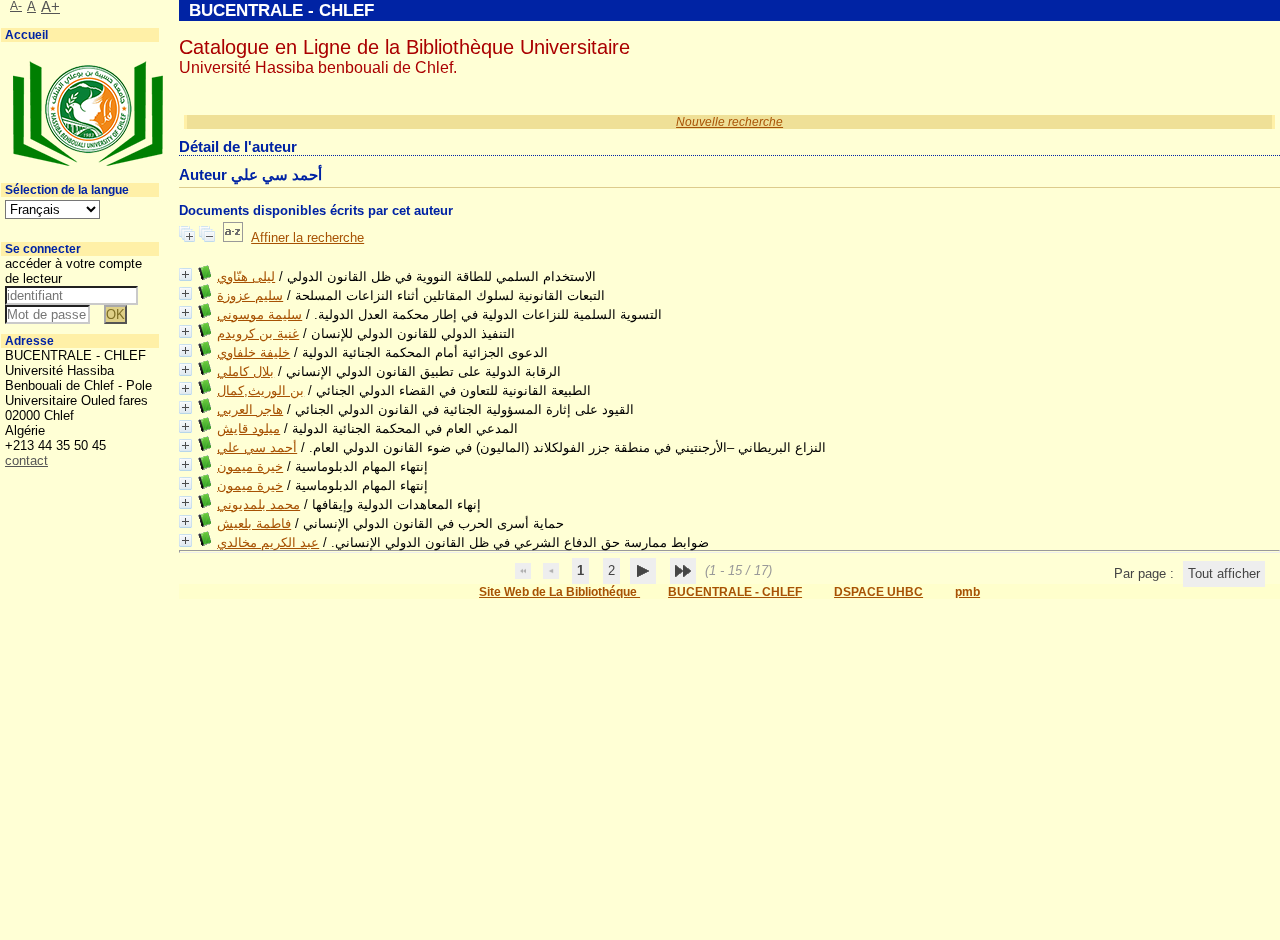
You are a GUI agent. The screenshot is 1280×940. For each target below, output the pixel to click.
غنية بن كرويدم (258, 333)
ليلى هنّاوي (246, 276)
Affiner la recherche (307, 237)
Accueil (26, 35)
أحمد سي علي (257, 447)
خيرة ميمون (250, 466)
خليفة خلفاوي (253, 352)
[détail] (185, 274)
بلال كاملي (245, 371)
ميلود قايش (248, 428)
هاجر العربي (250, 409)
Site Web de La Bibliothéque (559, 592)
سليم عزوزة (250, 295)
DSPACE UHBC (878, 592)
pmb (967, 592)
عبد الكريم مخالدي (268, 542)
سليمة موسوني (259, 314)
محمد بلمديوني (258, 504)
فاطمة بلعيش (254, 523)
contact (26, 460)
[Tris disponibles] (233, 237)
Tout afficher (1224, 573)
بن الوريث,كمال (260, 390)
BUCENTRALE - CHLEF (735, 592)
